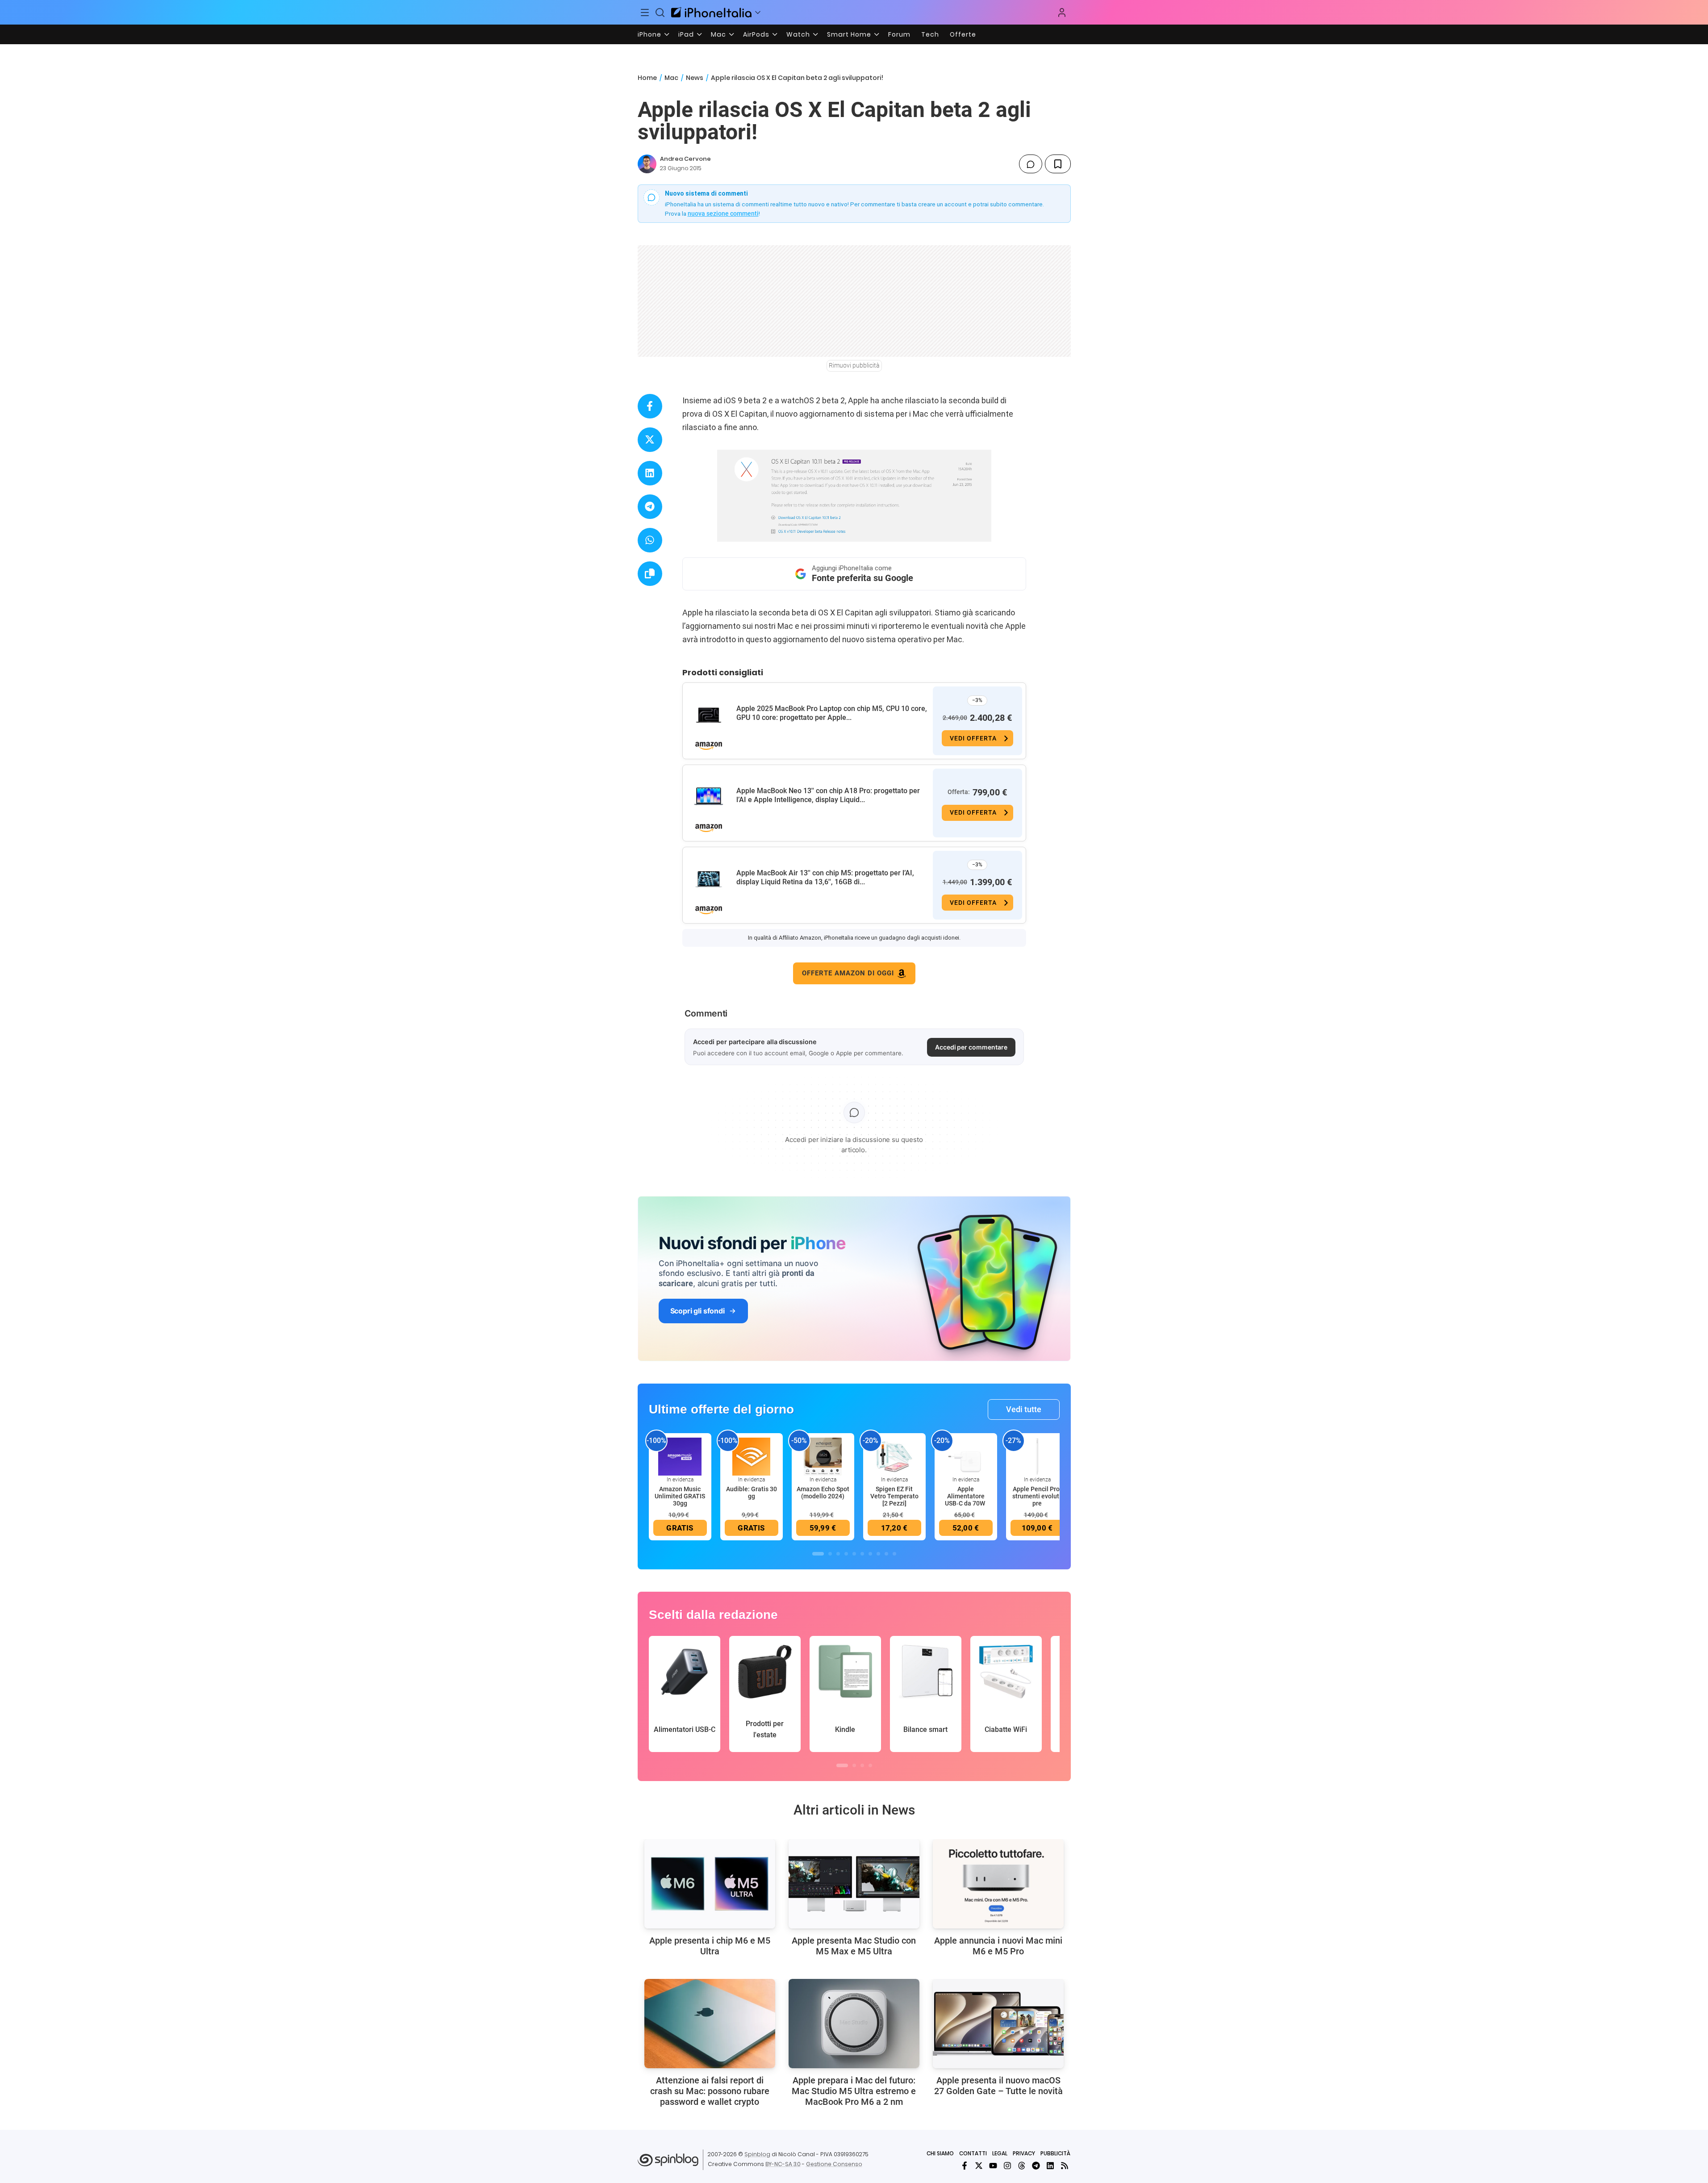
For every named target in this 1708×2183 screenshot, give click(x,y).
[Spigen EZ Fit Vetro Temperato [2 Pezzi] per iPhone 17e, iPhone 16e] (894, 1456)
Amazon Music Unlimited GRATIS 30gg (680, 1496)
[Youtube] (993, 2166)
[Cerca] (660, 13)
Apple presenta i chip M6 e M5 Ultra (710, 1946)
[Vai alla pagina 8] (878, 1554)
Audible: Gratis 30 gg (752, 1493)
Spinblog (757, 2154)
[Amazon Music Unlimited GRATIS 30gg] (680, 1456)
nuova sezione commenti (723, 213)
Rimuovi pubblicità (854, 365)
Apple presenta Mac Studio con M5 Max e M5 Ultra (854, 1946)
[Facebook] (965, 2166)
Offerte (963, 34)
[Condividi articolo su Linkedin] (650, 473)
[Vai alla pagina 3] (838, 1554)
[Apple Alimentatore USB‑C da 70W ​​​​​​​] (966, 1456)
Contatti (973, 2153)
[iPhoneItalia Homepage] (711, 12)
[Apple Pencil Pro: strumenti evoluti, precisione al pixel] (1037, 1456)
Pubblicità (1055, 2153)
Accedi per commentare (971, 1047)
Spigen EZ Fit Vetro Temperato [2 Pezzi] (894, 1496)
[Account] (1062, 13)
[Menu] (645, 13)
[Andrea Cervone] (647, 164)
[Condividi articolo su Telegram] (650, 507)
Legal (1000, 2153)
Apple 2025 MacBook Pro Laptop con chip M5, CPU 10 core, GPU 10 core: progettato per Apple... (832, 713)
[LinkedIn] (1050, 2166)
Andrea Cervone (685, 159)
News (695, 78)
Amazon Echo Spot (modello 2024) (823, 1493)
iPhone (649, 34)
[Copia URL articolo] (650, 574)
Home (647, 78)
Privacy (1024, 2153)
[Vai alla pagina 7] (870, 1554)
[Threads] (1022, 2166)
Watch (798, 34)
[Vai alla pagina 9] (886, 1554)
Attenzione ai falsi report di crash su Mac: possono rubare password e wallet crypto (710, 2091)
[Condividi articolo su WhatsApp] (650, 540)
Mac (718, 34)
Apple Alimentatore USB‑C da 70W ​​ (966, 1496)
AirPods (756, 34)
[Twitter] (979, 2166)
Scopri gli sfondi (697, 1311)
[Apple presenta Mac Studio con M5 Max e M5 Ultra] (854, 1884)
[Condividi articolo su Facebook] (650, 406)
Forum (899, 34)
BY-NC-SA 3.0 (783, 2164)
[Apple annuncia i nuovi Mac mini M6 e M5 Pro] (998, 1884)
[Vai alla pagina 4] (846, 1554)
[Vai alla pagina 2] (830, 1554)
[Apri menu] (758, 13)
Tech (930, 34)
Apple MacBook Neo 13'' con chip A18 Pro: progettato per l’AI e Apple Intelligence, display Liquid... (828, 795)
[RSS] (1065, 2166)
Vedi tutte (1024, 1409)
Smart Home (849, 34)
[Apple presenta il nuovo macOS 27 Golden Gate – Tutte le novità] (998, 2024)
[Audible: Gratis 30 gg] (752, 1456)
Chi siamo (940, 2153)
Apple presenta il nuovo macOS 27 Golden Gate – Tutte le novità (998, 2086)
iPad (686, 34)
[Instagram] (1007, 2166)
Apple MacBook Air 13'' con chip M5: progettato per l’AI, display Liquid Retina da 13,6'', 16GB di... (825, 877)
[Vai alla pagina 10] (894, 1554)
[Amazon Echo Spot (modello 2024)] (823, 1456)
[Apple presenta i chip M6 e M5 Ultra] (710, 1884)
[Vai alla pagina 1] (818, 1554)
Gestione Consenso (834, 2164)
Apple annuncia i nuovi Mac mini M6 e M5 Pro (998, 1946)
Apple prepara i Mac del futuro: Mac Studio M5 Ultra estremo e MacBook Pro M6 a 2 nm (854, 2091)
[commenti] (1031, 164)
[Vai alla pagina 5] (854, 1554)
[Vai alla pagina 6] (862, 1554)
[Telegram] (1036, 2166)
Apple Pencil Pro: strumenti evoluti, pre (1037, 1496)
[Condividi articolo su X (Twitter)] (650, 440)
